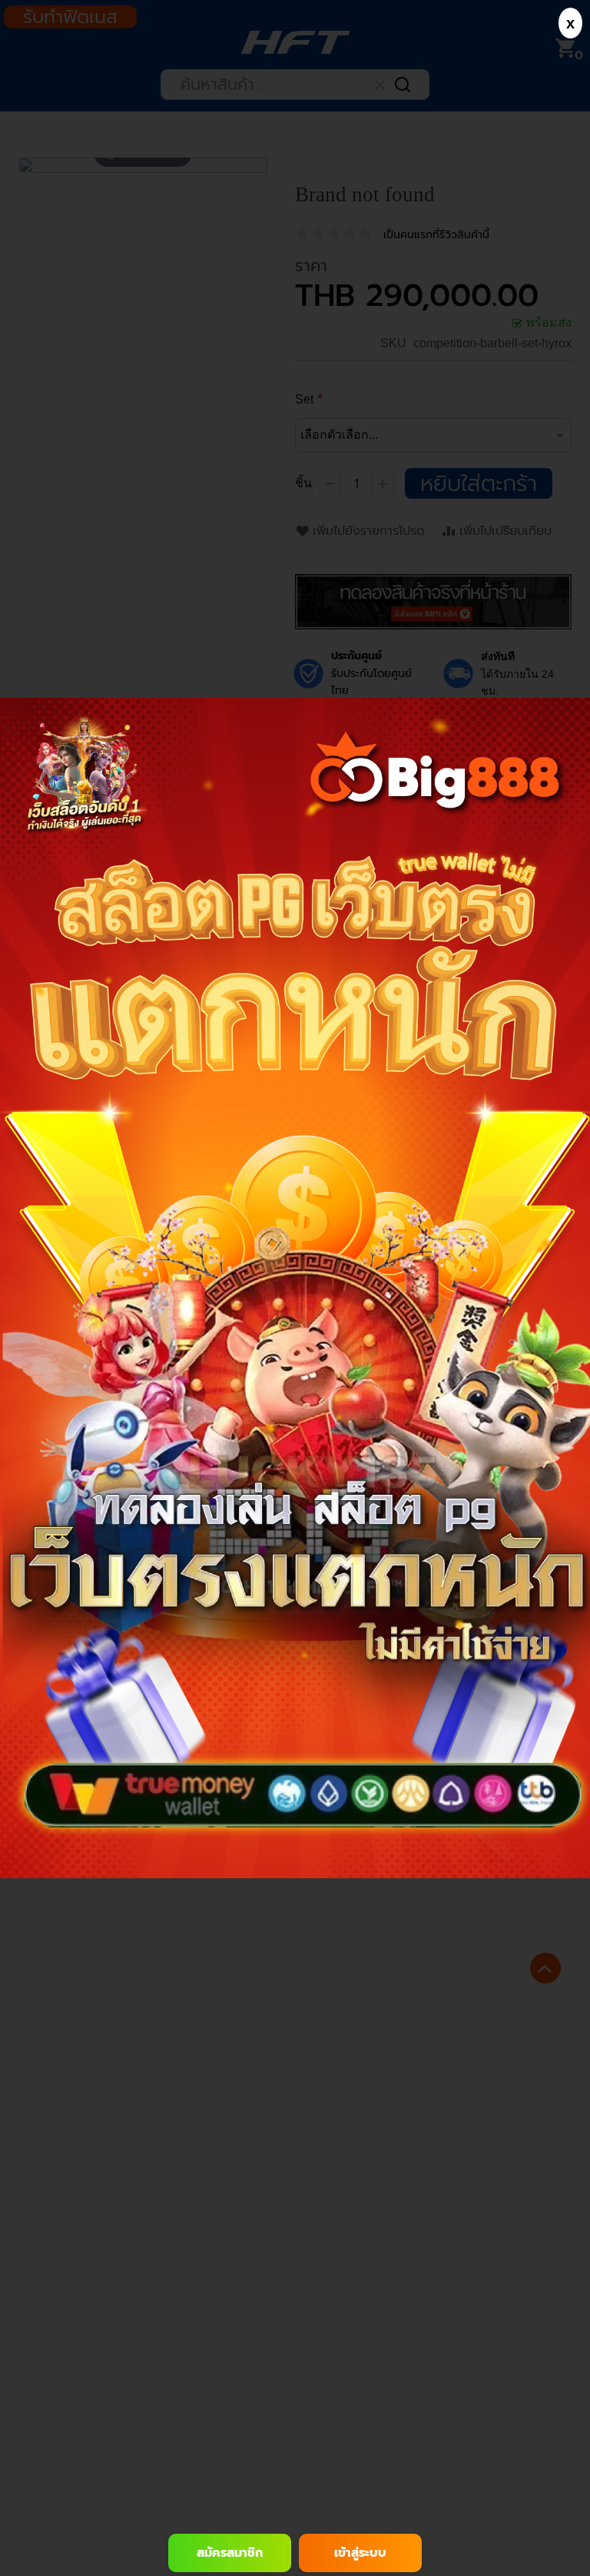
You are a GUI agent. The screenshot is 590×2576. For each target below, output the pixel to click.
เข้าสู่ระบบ (360, 2553)
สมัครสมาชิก (230, 2553)
